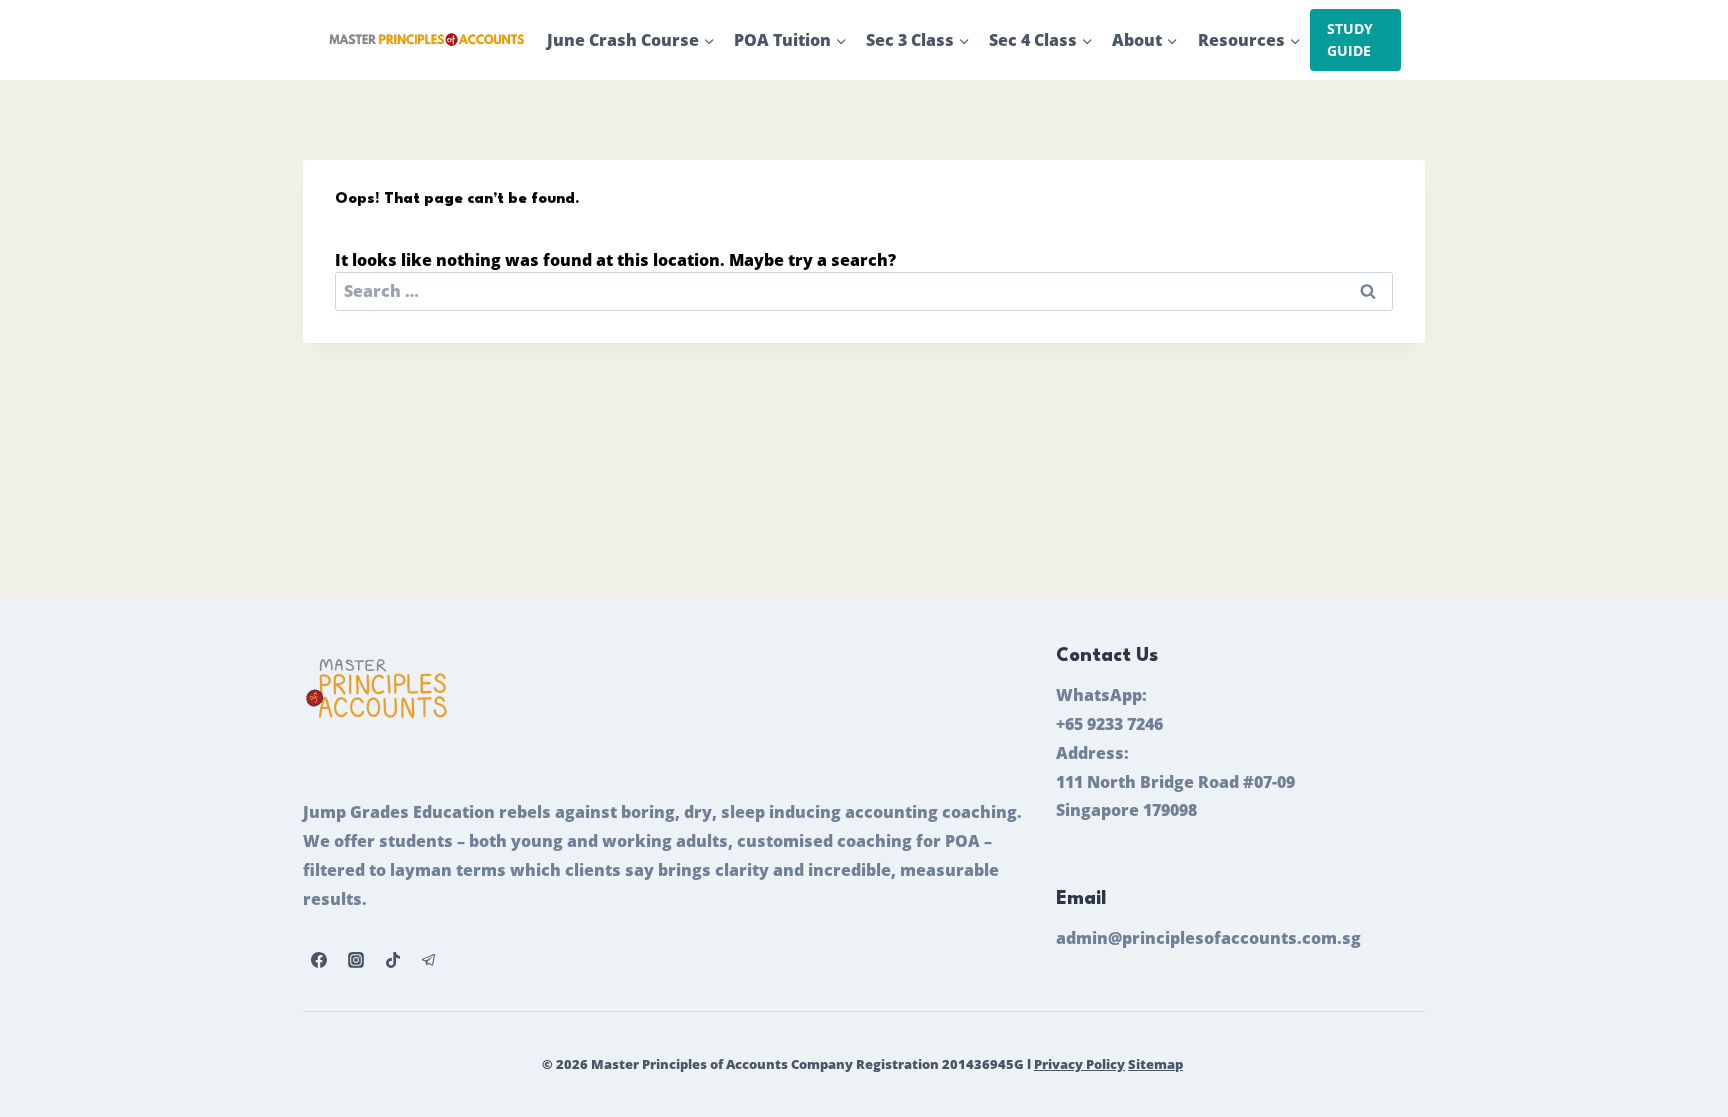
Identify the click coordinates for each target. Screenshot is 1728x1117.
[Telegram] (429, 960)
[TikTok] (393, 960)
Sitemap (1155, 1064)
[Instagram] (356, 960)
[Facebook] (319, 960)
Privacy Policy (1079, 1064)
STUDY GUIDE (1350, 39)
